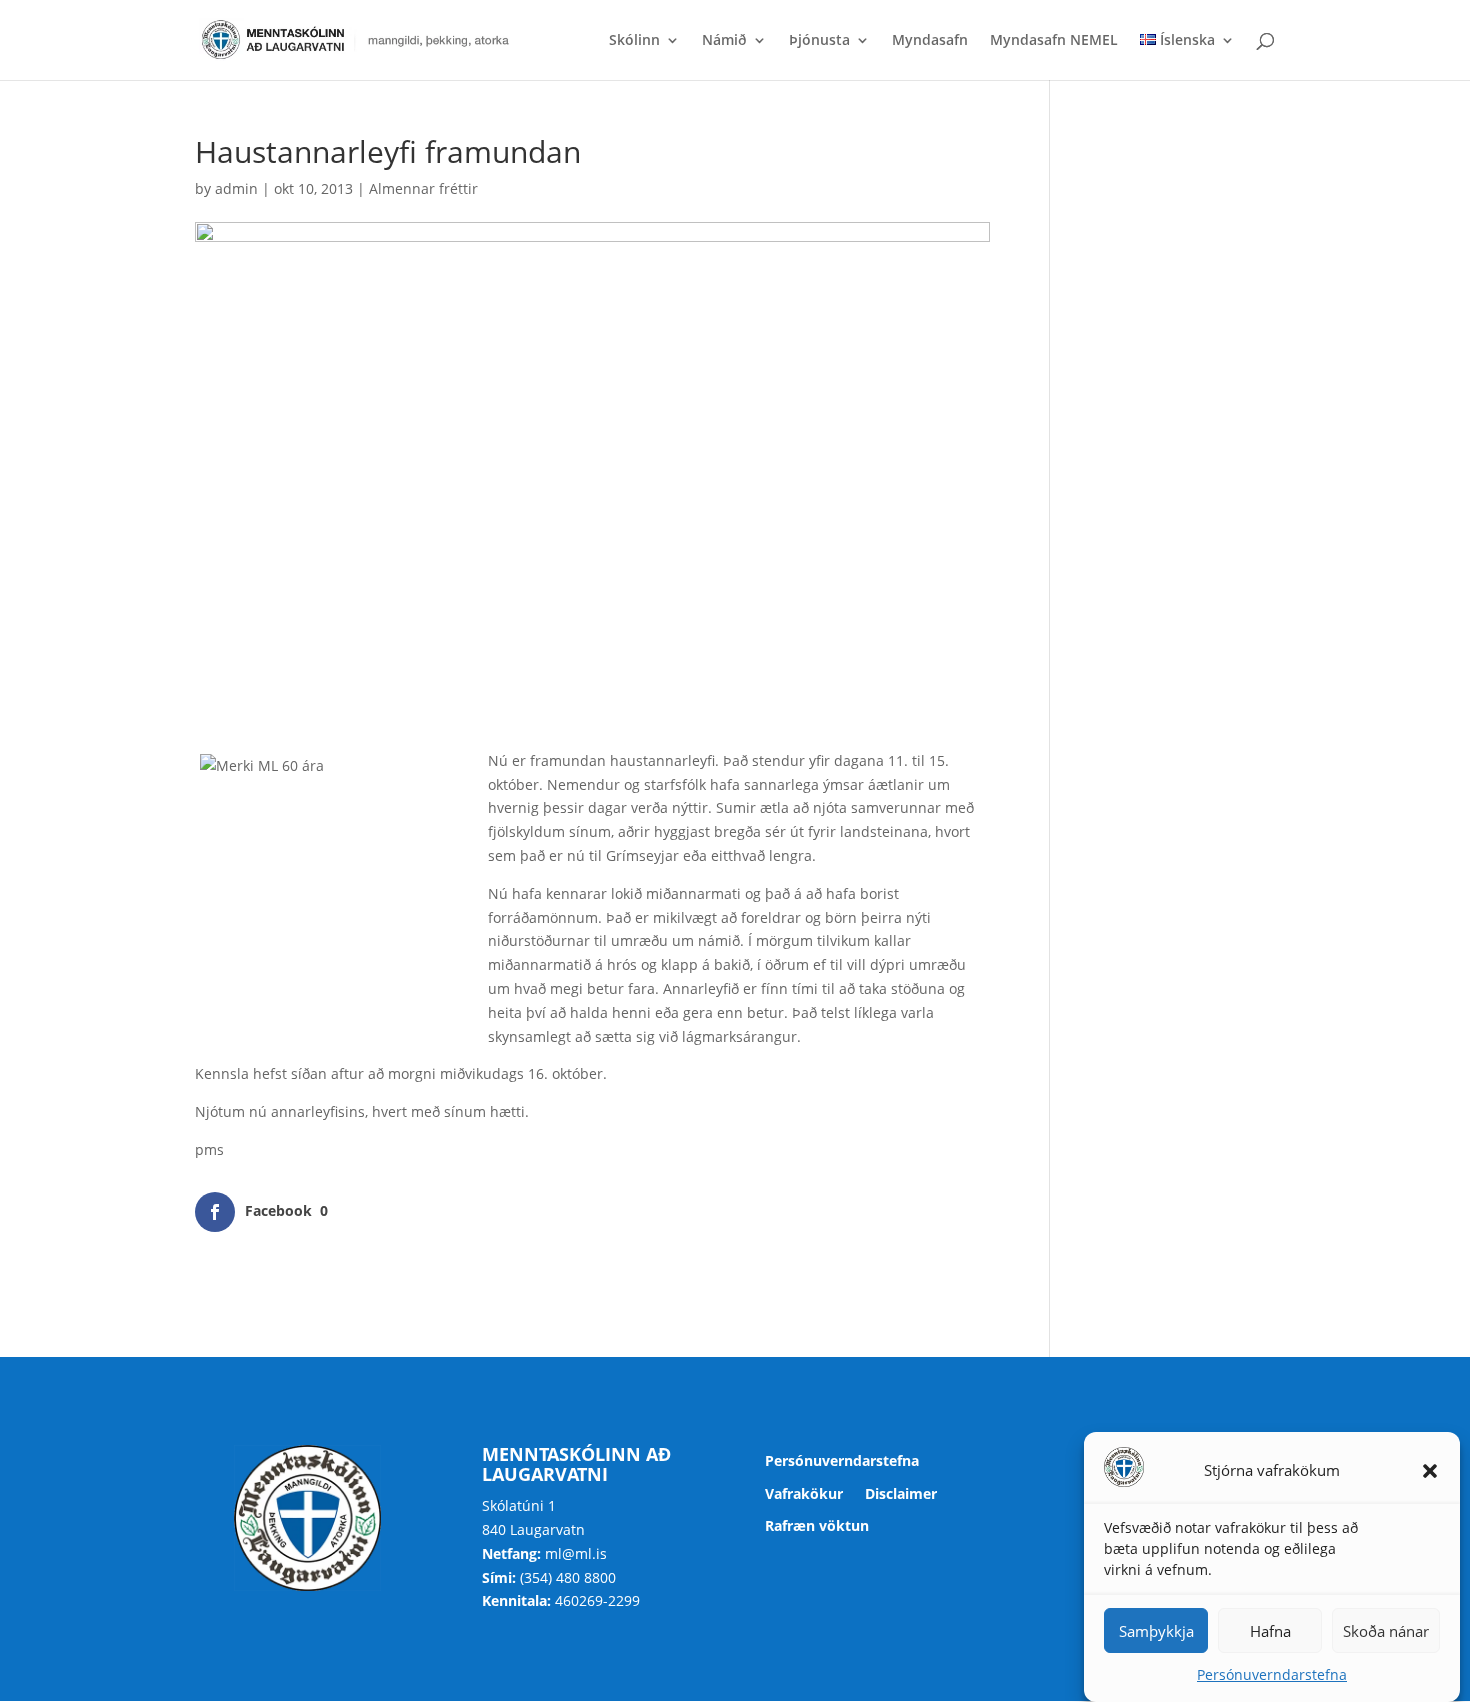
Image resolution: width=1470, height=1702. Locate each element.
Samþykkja (1156, 1631)
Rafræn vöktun (817, 1526)
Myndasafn (930, 41)
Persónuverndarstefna (1272, 1674)
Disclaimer (901, 1494)
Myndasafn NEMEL (1054, 41)
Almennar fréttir (423, 188)
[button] (1430, 1471)
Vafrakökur (804, 1494)
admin (236, 188)
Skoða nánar (1386, 1631)
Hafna (1270, 1631)
